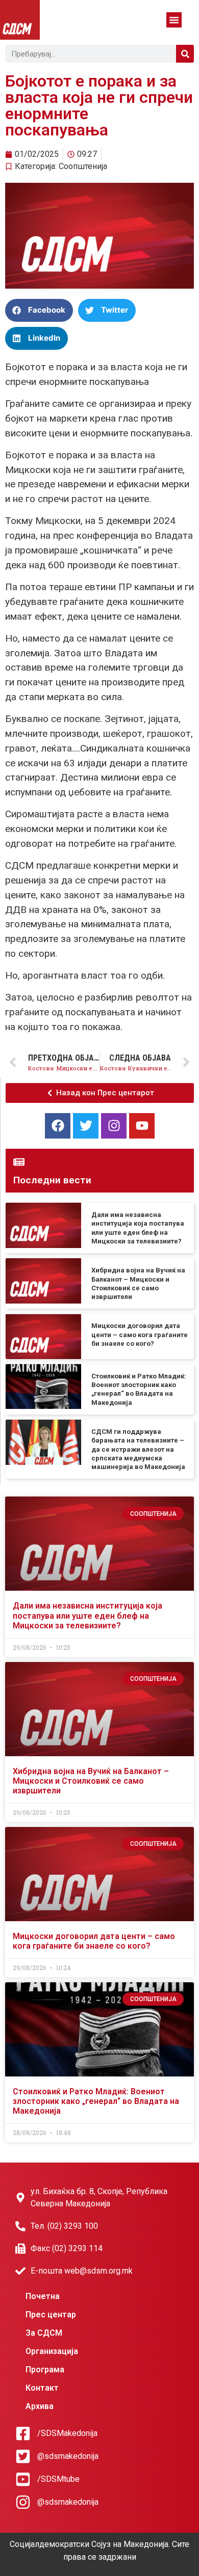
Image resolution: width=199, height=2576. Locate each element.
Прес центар (51, 2315)
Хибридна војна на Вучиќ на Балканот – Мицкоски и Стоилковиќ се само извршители (91, 1781)
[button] (174, 20)
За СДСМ (44, 2333)
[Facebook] (58, 1126)
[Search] (185, 54)
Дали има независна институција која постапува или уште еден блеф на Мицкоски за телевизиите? (88, 1615)
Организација (52, 2351)
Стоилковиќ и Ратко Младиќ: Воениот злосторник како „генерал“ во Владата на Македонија (96, 2101)
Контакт (42, 2388)
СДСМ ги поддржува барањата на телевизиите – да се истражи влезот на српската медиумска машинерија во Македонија (138, 1449)
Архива (40, 2406)
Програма (45, 2370)
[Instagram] (114, 1126)
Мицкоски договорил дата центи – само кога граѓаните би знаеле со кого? (140, 1335)
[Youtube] (142, 1126)
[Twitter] (86, 1126)
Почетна (43, 2296)
